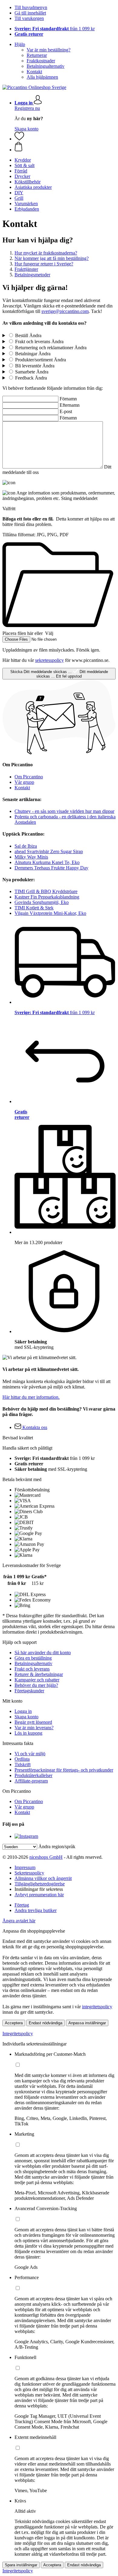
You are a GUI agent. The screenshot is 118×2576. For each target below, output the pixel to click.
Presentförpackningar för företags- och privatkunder (64, 1770)
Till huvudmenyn (31, 7)
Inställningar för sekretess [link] (39, 1889)
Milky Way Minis (31, 857)
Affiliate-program (31, 1781)
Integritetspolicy (18, 2034)
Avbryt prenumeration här (39, 1895)
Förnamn (68, 399)
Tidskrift (23, 1764)
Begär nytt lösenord (33, 1722)
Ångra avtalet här (19, 1921)
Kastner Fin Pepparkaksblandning (47, 897)
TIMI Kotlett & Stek (34, 908)
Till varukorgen (29, 18)
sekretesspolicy (49, 660)
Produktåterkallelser (33, 1775)
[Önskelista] (19, 139)
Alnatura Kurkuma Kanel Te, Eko (47, 862)
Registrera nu (27, 108)
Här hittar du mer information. (31, 1397)
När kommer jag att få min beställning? (52, 258)
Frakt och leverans (32, 1669)
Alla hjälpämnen (42, 77)
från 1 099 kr (55, 29)
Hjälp (20, 44)
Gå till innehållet (30, 13)
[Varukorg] (65, 147)
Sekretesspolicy (29, 1873)
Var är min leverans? (34, 1728)
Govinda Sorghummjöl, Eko (42, 902)
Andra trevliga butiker (36, 1910)
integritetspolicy (97, 2007)
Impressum (25, 1867)
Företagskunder (29, 1691)
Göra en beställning (33, 1658)
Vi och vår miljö (30, 1754)
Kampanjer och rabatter (37, 1680)
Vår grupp (24, 782)
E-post (66, 411)
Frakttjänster (26, 269)
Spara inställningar (21, 2565)
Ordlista (22, 1759)
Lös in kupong (28, 1733)
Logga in (23, 1711)
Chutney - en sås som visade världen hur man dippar (64, 811)
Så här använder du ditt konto (43, 1653)
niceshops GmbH (46, 1857)
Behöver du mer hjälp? (36, 1685)
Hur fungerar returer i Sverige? (44, 264)
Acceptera (14, 2023)
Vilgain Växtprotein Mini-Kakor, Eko (50, 913)
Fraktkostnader (41, 61)
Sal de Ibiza (26, 846)
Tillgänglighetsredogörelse (40, 1884)
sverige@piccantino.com (65, 311)
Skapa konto (26, 129)
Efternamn (70, 405)
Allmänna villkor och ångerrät (43, 1878)
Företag (22, 1905)
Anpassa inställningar (87, 2023)
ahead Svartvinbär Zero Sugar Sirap (49, 851)
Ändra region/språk (57, 1847)
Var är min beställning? (49, 50)
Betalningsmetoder (32, 275)
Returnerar (37, 55)
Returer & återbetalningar (39, 1674)
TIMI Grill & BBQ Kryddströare (46, 891)
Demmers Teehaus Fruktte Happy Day (51, 868)
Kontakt (34, 72)
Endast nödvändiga (46, 2023)
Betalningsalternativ (46, 66)
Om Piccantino (29, 777)
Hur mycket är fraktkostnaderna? (46, 253)
